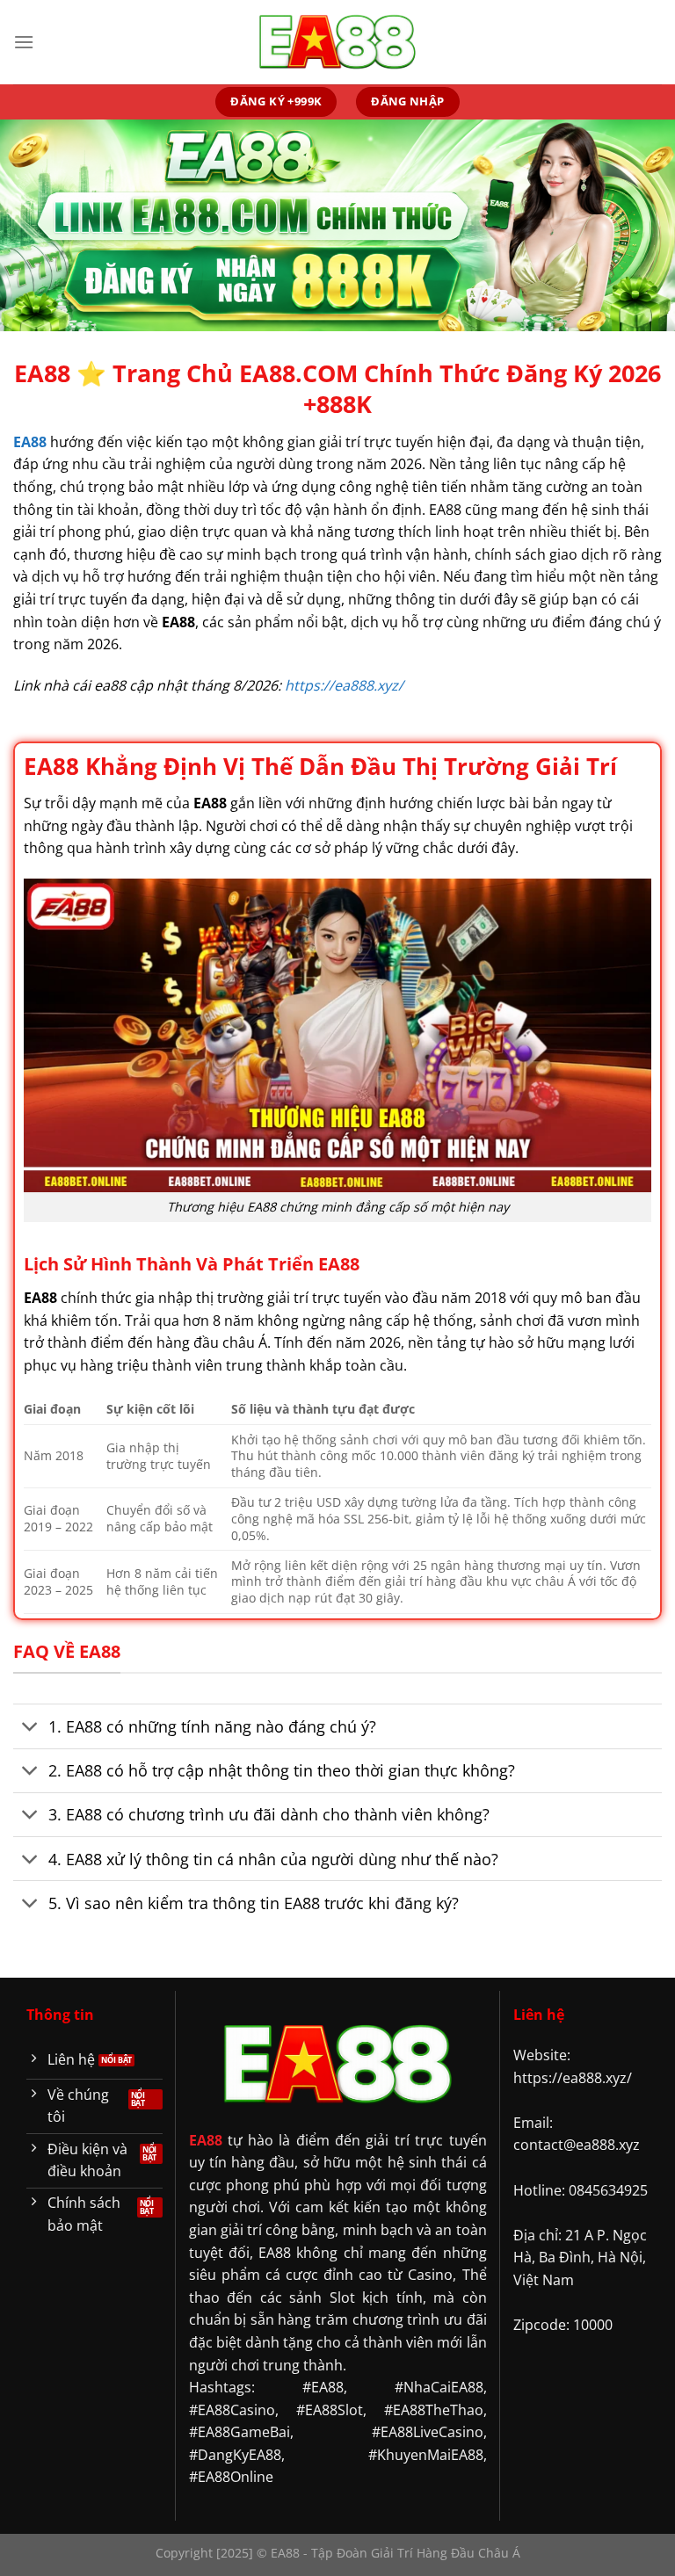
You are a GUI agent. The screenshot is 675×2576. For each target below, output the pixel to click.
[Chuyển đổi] (30, 1729)
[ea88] (337, 43)
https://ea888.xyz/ (344, 685)
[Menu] (24, 42)
